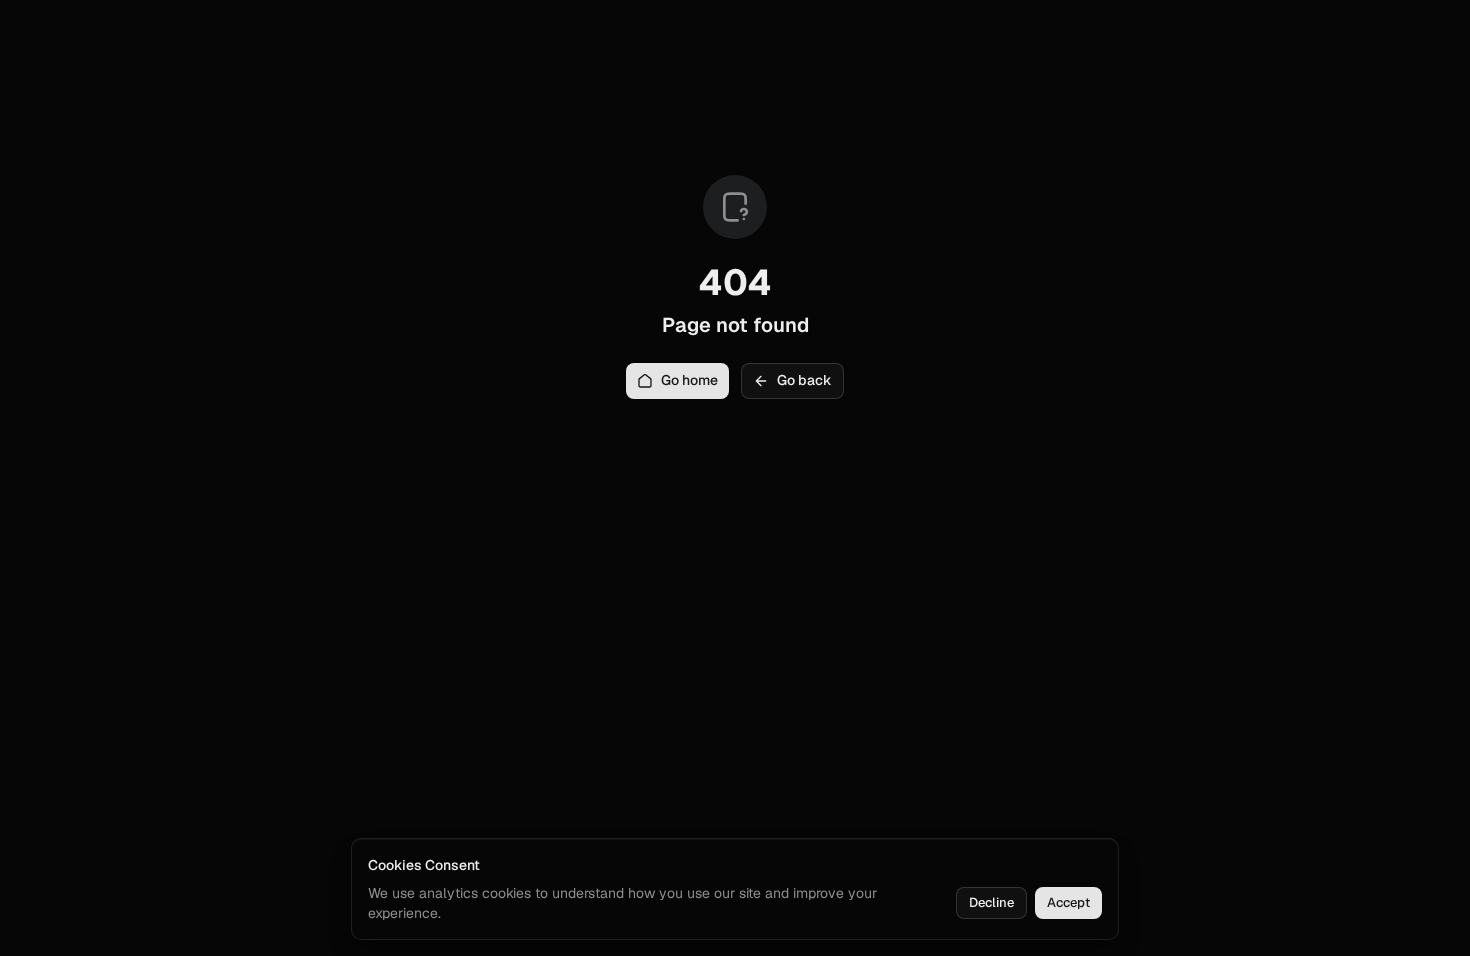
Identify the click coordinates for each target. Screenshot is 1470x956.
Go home (689, 380)
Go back (804, 380)
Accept (1068, 902)
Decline (991, 902)
